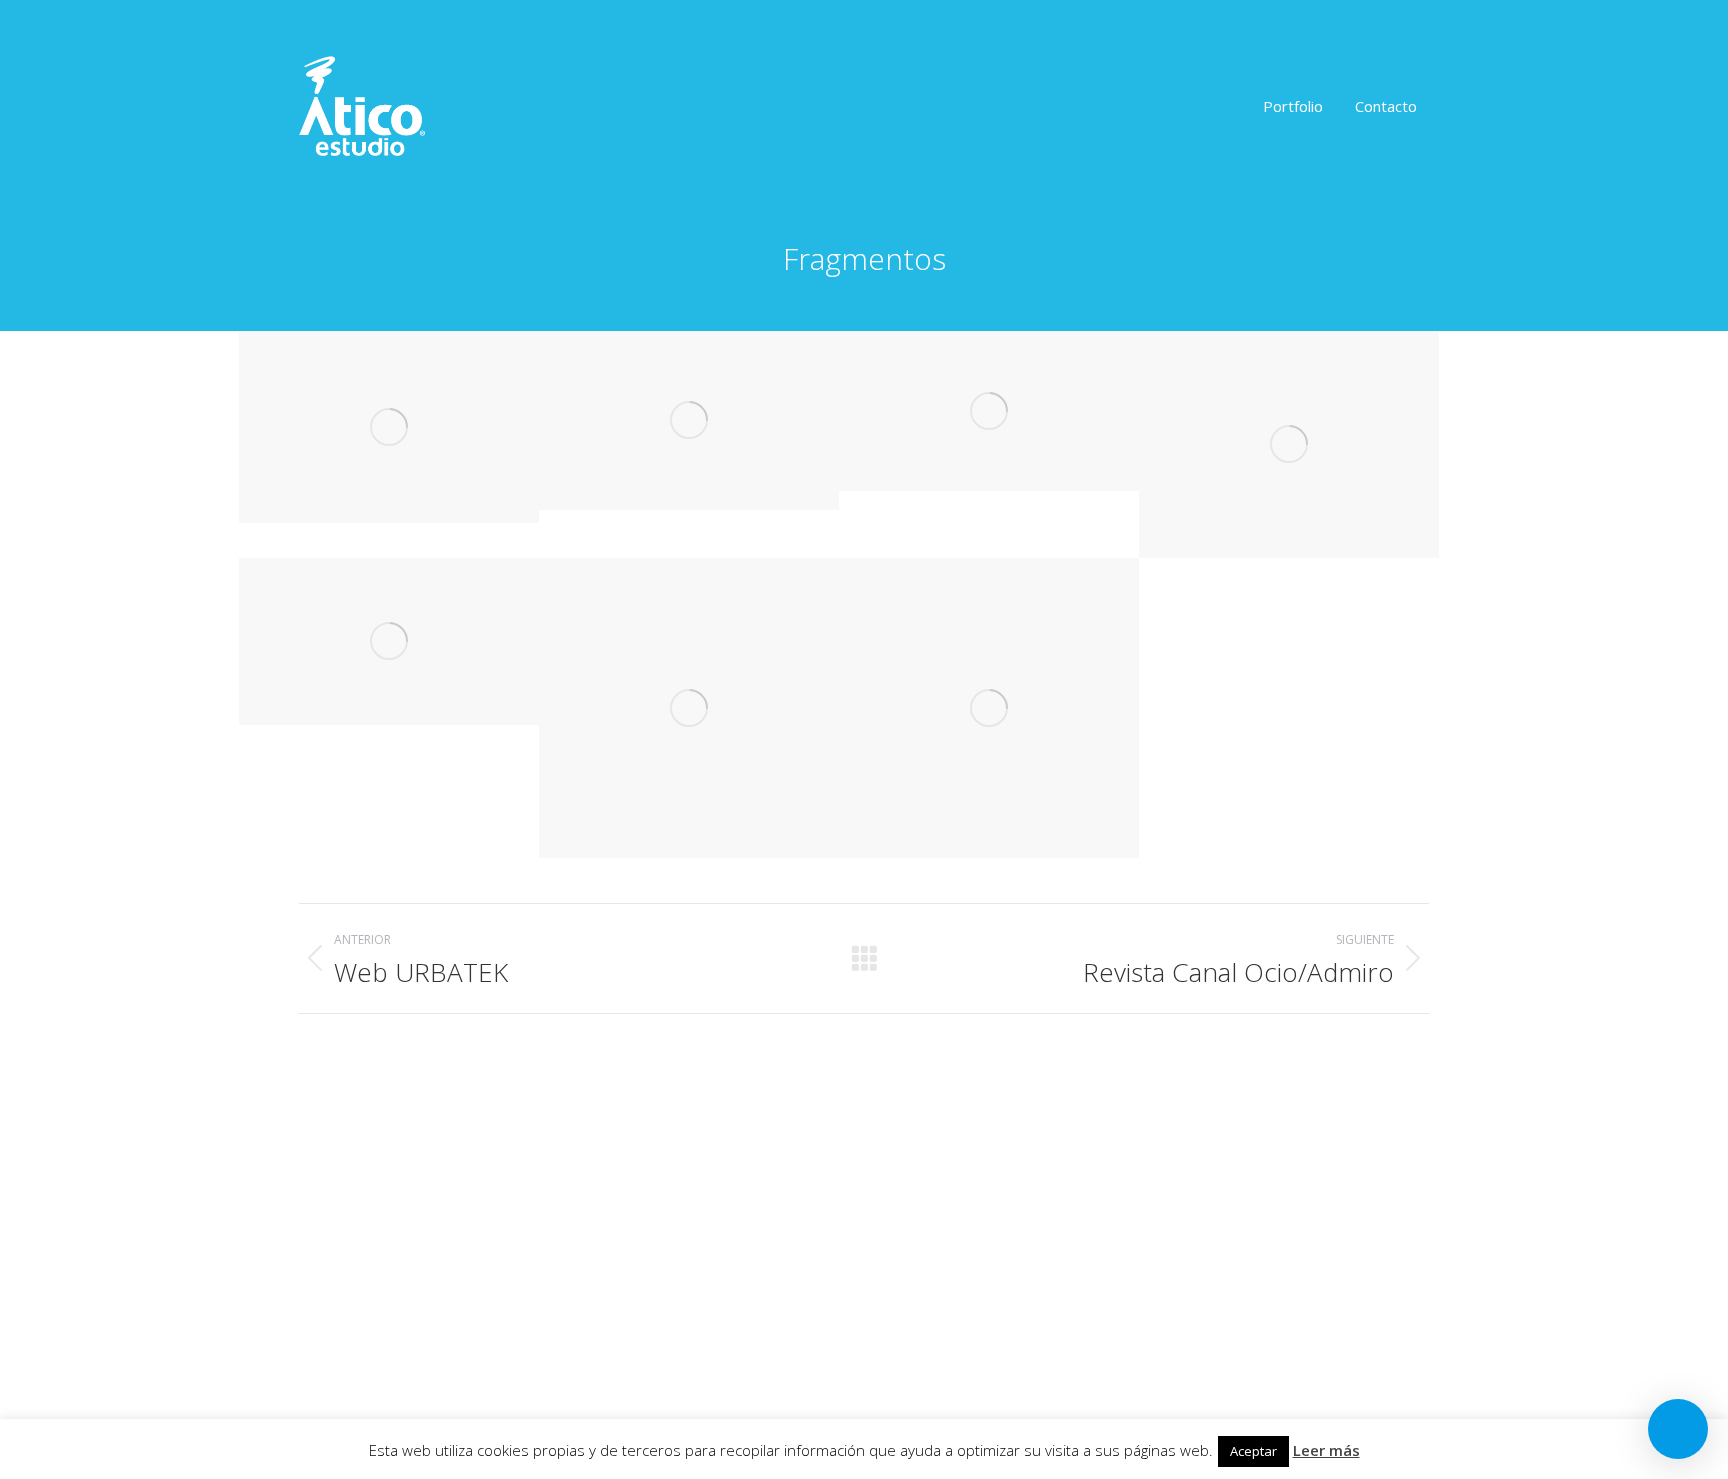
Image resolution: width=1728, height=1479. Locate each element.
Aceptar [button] (1253, 1451)
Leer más (1326, 1450)
